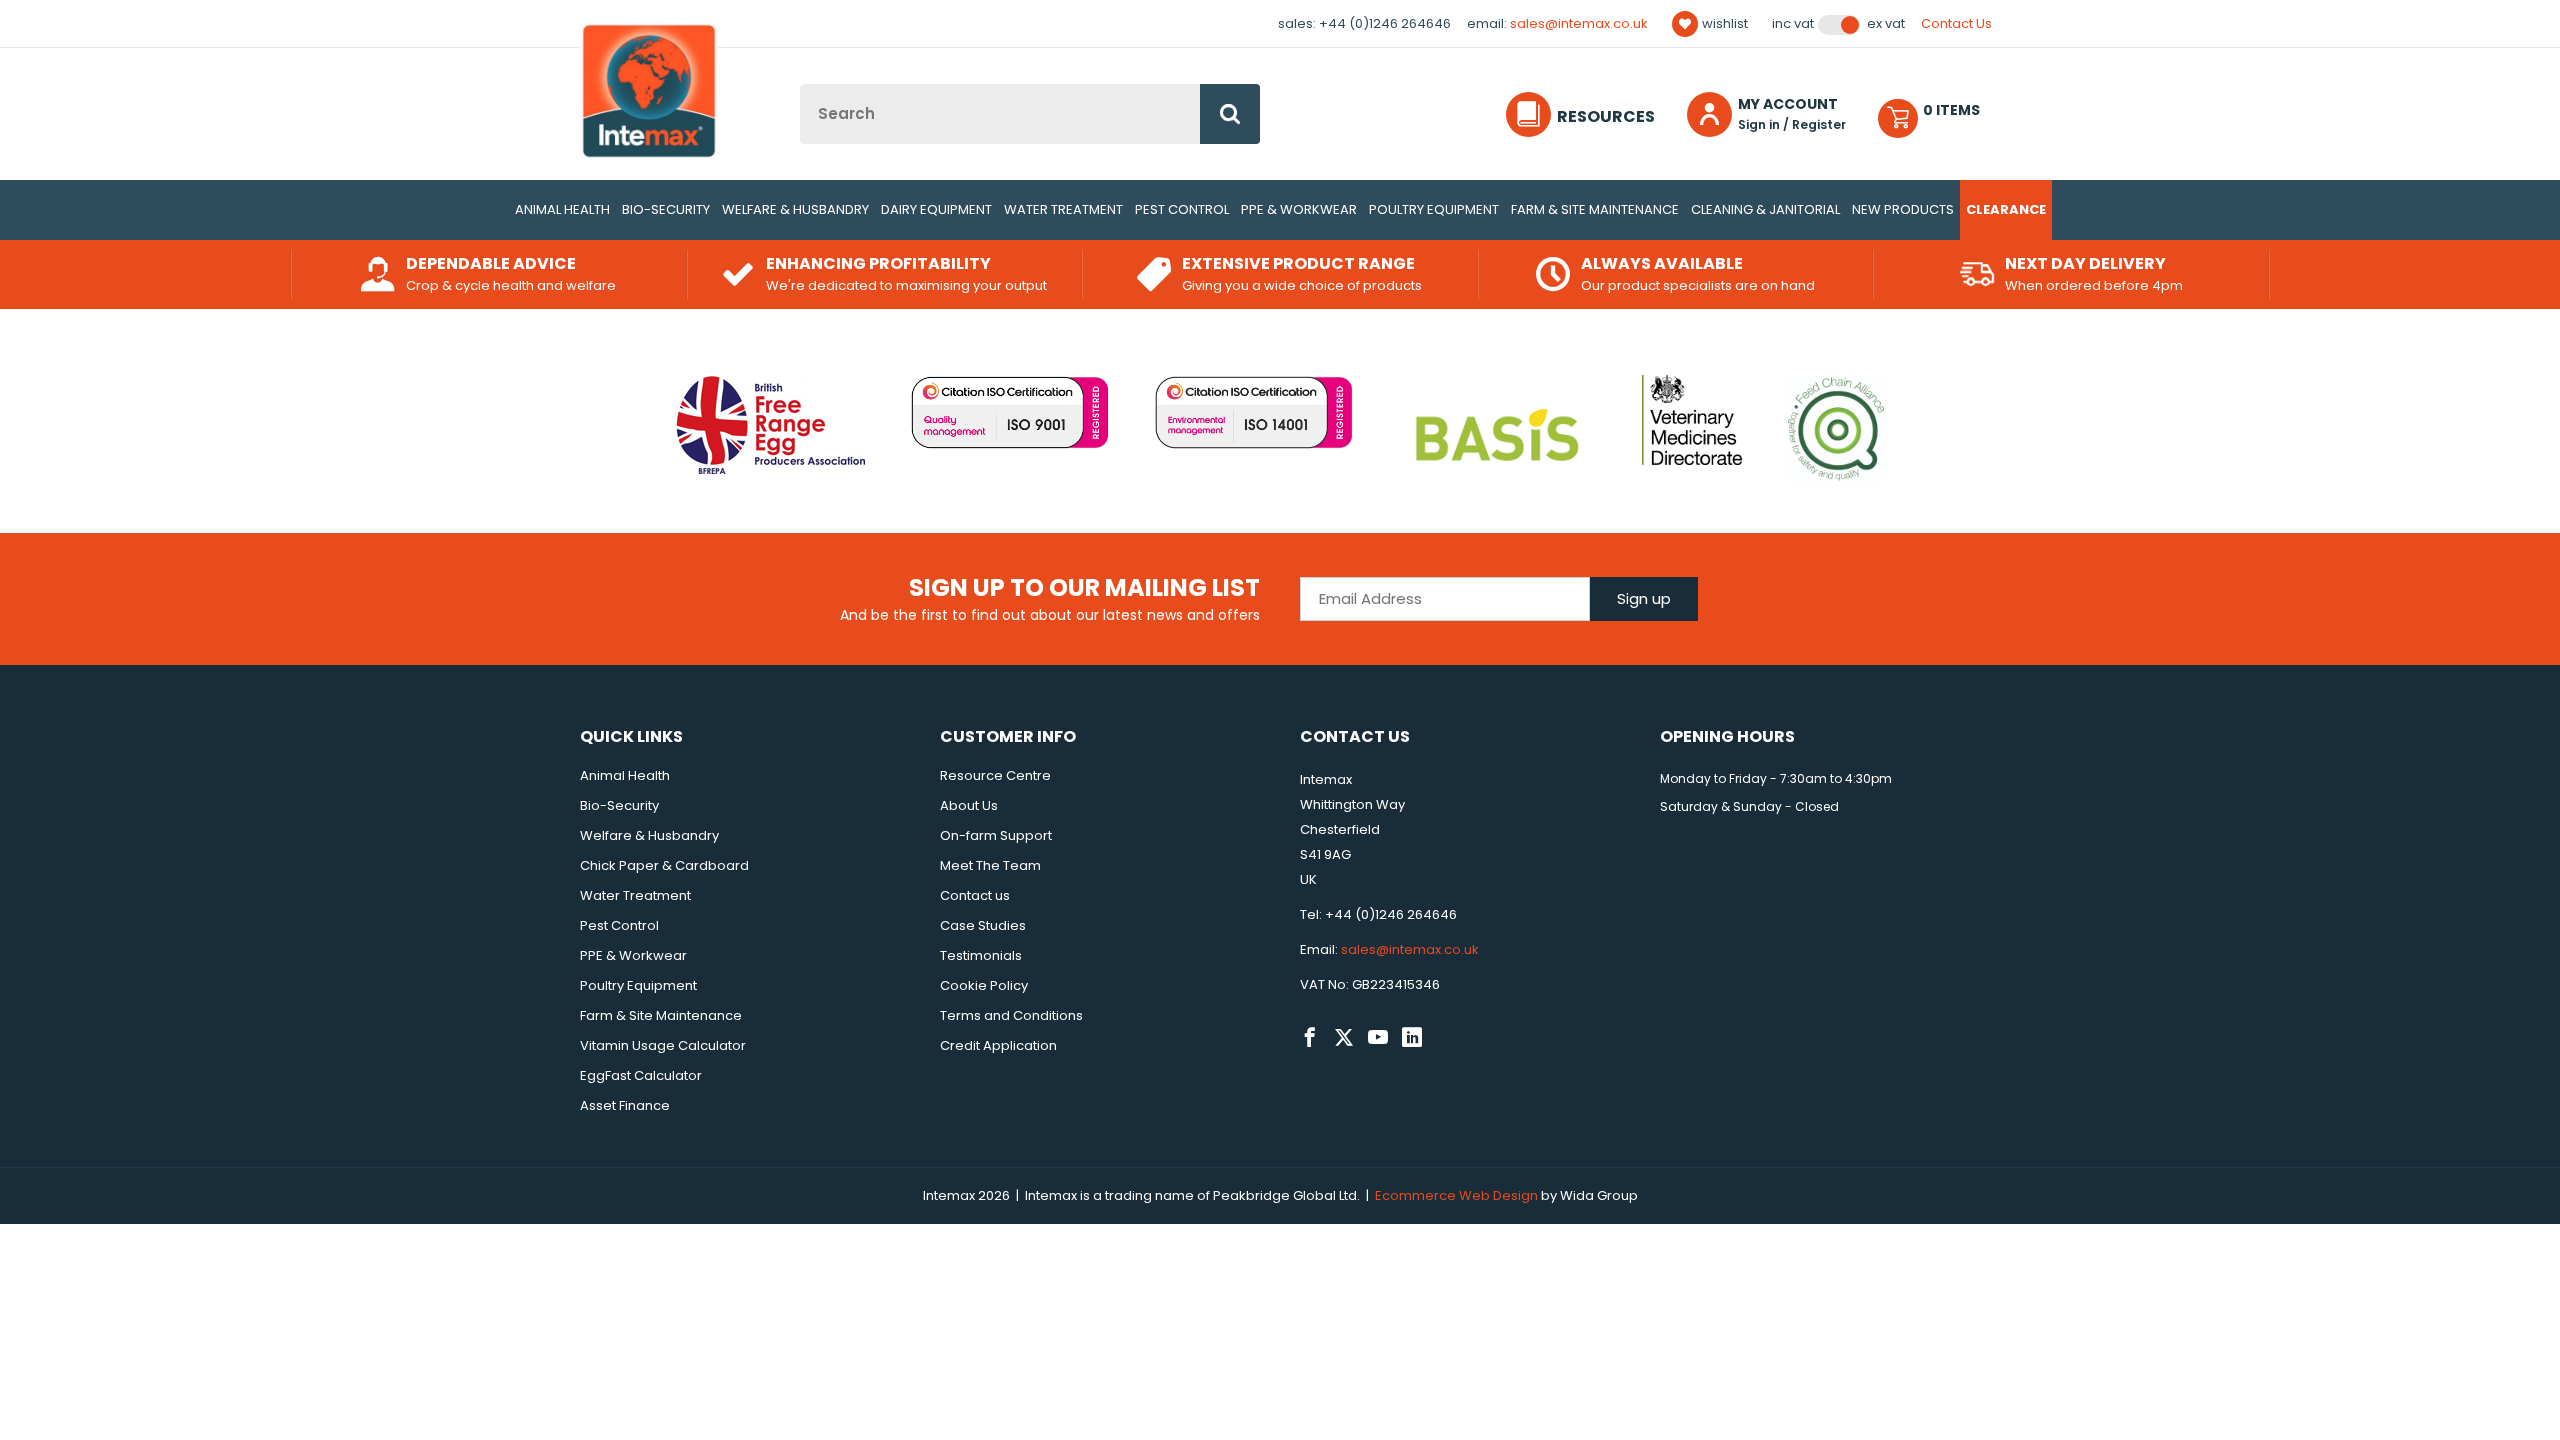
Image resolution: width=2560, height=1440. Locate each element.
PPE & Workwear (1299, 209)
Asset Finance (625, 1105)
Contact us (975, 895)
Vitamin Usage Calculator (663, 1045)
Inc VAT (1793, 24)
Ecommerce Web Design (1456, 1195)
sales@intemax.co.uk (1579, 23)
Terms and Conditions (1011, 1015)
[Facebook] (1310, 1038)
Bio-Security (666, 209)
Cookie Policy (984, 985)
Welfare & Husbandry (795, 209)
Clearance (2006, 209)
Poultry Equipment (1434, 209)
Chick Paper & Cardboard (664, 865)
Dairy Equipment (936, 209)
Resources (1606, 116)
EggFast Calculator (641, 1075)
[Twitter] (1344, 1038)
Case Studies (983, 925)
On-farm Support (996, 835)
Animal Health (562, 209)
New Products (1903, 209)
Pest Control (1182, 209)
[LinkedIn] (1412, 1038)
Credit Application (998, 1045)
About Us (969, 805)
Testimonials (981, 955)
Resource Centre (995, 775)
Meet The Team (990, 865)
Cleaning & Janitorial (1765, 209)
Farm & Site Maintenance (1595, 209)
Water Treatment (1063, 209)
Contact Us (1956, 23)
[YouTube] (1378, 1038)
